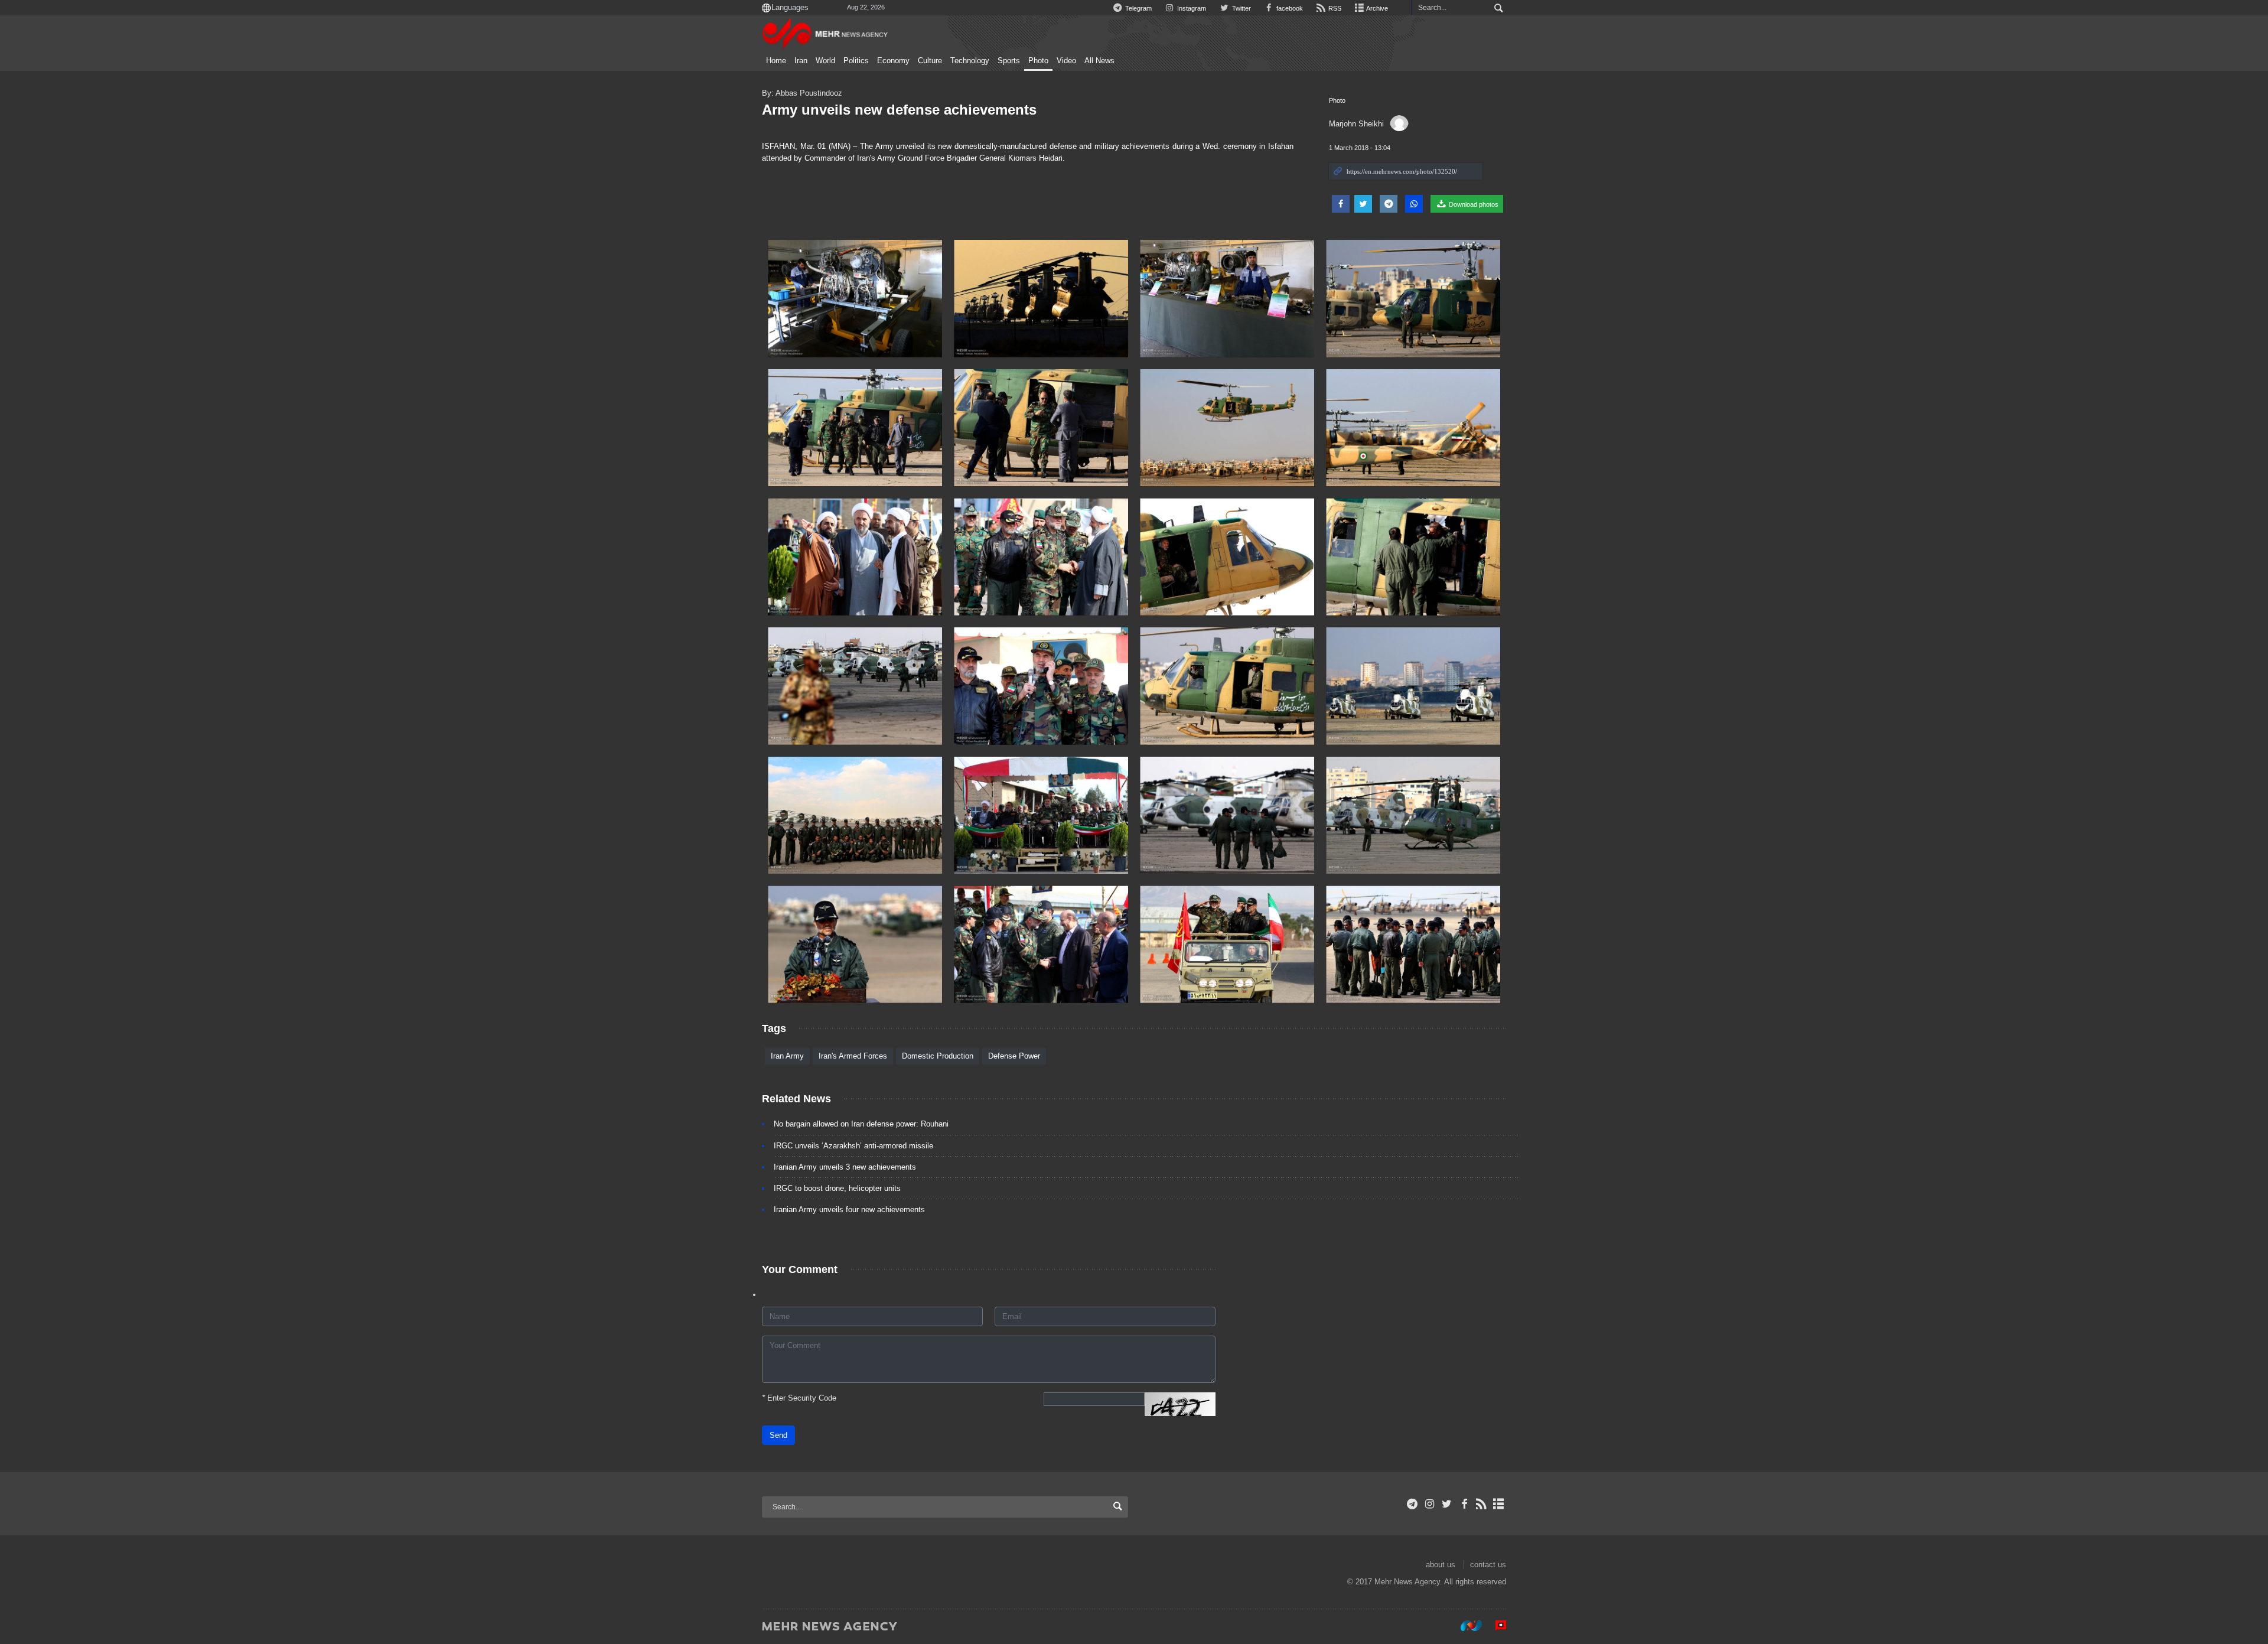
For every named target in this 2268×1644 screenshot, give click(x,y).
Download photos (1473, 204)
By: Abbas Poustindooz (802, 93)
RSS (1334, 8)
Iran (801, 61)
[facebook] (1464, 1504)
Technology (970, 61)
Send (778, 1435)
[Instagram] (1430, 1504)
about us (1441, 1565)
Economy (893, 61)
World (825, 61)
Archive (1376, 8)
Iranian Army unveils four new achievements (849, 1210)
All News (1099, 61)
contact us (1488, 1565)
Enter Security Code (799, 1398)
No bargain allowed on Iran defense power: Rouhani (861, 1124)
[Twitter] (1447, 1504)
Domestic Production (938, 1056)
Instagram (1191, 8)
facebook (1289, 8)
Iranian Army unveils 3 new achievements (845, 1167)
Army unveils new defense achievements (899, 110)
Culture (930, 61)
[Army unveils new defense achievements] (855, 299)
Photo (1038, 61)
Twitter (1240, 8)
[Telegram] (1412, 1504)
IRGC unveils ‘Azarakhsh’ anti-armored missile (853, 1146)
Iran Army (787, 1056)
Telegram (1138, 8)
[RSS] (1482, 1504)
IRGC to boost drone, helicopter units (837, 1188)
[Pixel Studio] (1495, 1626)
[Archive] (1499, 1504)
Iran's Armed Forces (853, 1056)
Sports (1009, 61)
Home (776, 61)
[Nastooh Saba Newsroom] (1465, 1626)
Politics (856, 61)
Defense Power (1014, 1056)
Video (1066, 61)
